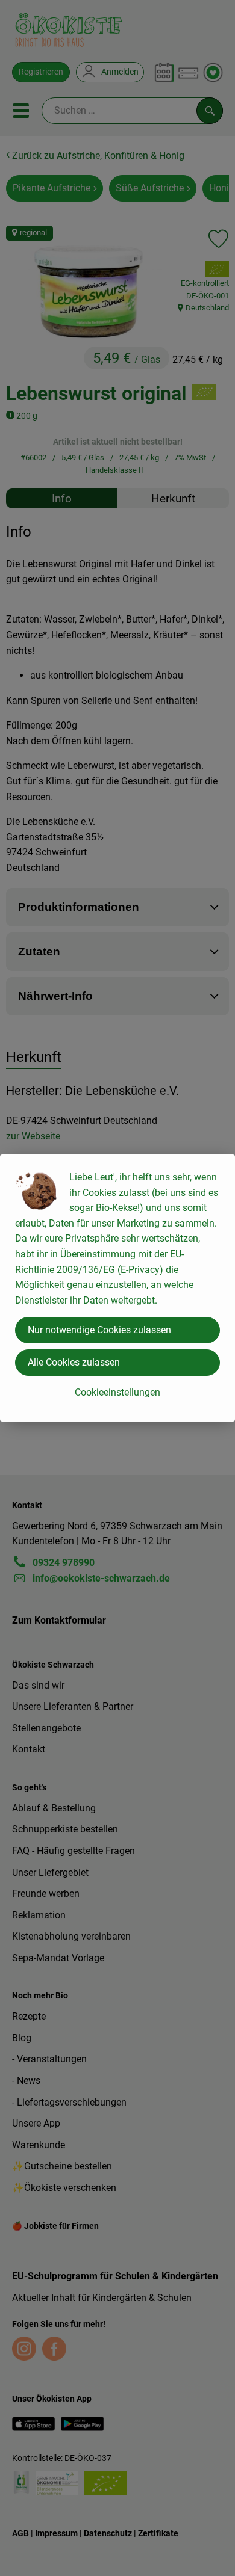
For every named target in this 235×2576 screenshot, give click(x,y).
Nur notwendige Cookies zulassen (99, 1330)
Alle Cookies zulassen (74, 1362)
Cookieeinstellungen (117, 1392)
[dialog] (117, 1288)
